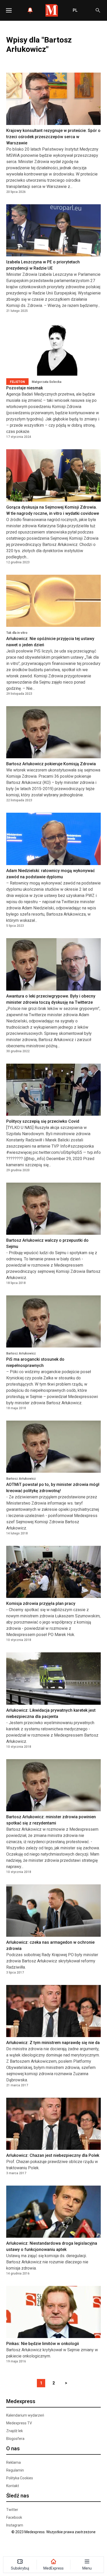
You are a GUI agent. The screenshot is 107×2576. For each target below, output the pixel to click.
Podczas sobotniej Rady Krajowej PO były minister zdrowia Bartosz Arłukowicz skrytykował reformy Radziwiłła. (52, 1961)
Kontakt (13, 2486)
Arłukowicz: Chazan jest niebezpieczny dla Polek (53, 2155)
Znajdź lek (15, 2431)
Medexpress (21, 2401)
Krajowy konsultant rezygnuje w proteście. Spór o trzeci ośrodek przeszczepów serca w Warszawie (53, 137)
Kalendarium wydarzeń (25, 2415)
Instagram (15, 2525)
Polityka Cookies (20, 2478)
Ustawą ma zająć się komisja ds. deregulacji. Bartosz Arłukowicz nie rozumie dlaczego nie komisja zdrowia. (47, 2262)
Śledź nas (18, 2496)
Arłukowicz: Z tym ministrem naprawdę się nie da (53, 2043)
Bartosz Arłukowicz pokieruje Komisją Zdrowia (51, 764)
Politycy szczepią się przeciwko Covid (43, 1121)
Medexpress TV (19, 2423)
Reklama (14, 2462)
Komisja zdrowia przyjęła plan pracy (41, 1603)
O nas (13, 2448)
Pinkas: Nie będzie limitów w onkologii (43, 2344)
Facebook (14, 2517)
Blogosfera (15, 2439)
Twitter (12, 2510)
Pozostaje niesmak (25, 388)
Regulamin (15, 2470)
